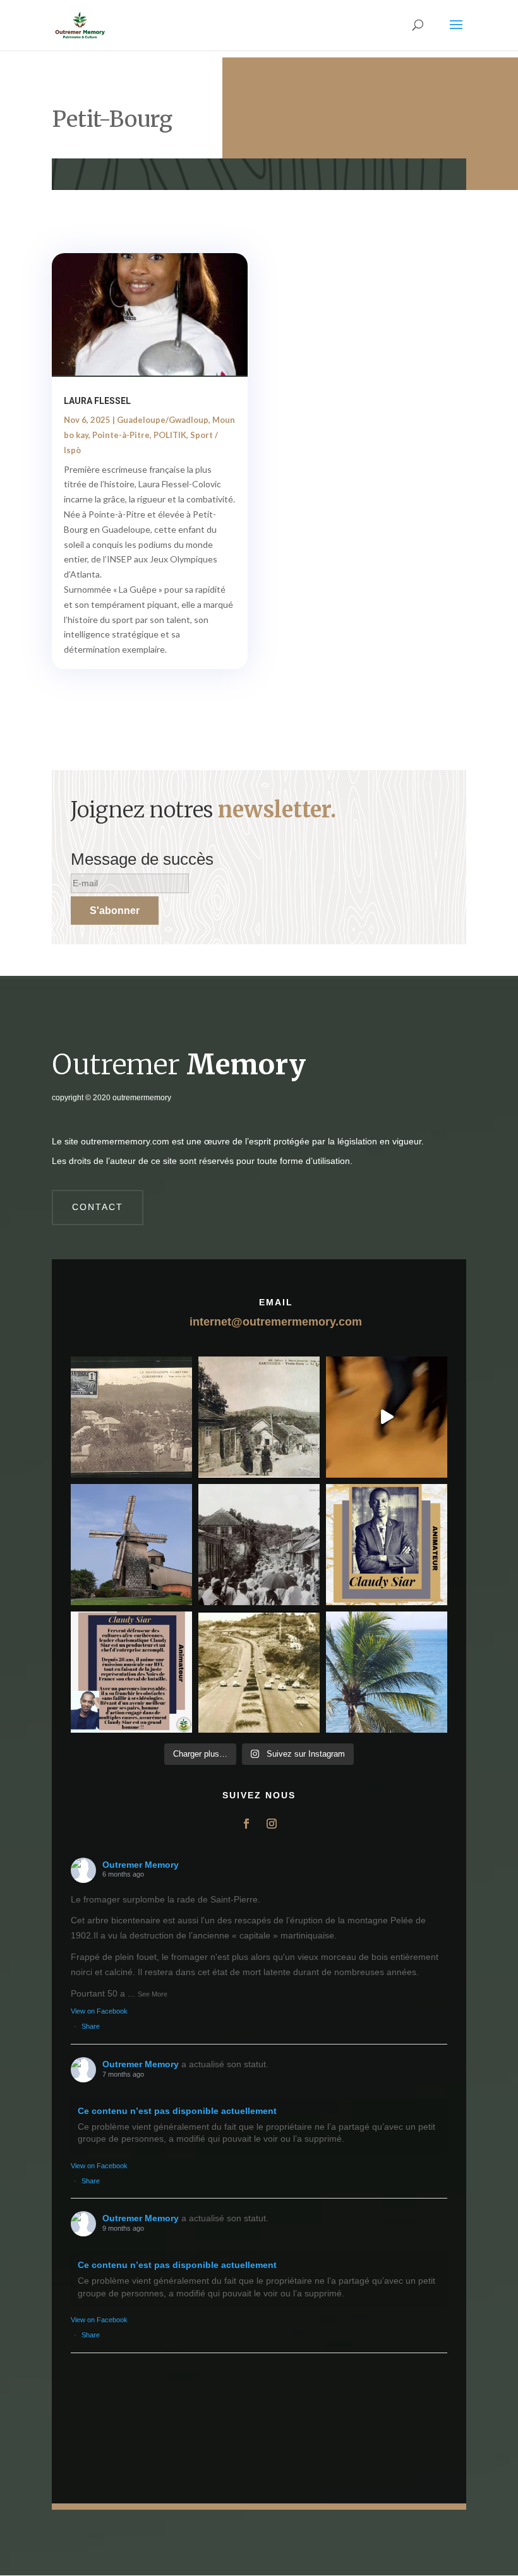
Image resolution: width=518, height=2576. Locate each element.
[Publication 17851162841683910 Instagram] (131, 1545)
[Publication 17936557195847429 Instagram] (131, 1672)
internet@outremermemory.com (276, 1322)
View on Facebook (99, 2011)
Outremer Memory (141, 1865)
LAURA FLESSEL (97, 401)
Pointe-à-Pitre (121, 435)
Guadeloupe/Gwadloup (163, 420)
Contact (98, 1207)
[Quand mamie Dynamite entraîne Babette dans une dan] (387, 1417)
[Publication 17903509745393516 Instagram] (259, 1545)
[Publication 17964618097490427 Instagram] (387, 1545)
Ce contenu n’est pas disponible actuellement (177, 2111)
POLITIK (170, 435)
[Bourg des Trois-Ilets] (259, 1417)
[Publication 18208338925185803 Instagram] (259, 1672)
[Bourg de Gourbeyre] (131, 1417)
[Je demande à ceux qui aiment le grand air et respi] (387, 1672)
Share (91, 2026)
